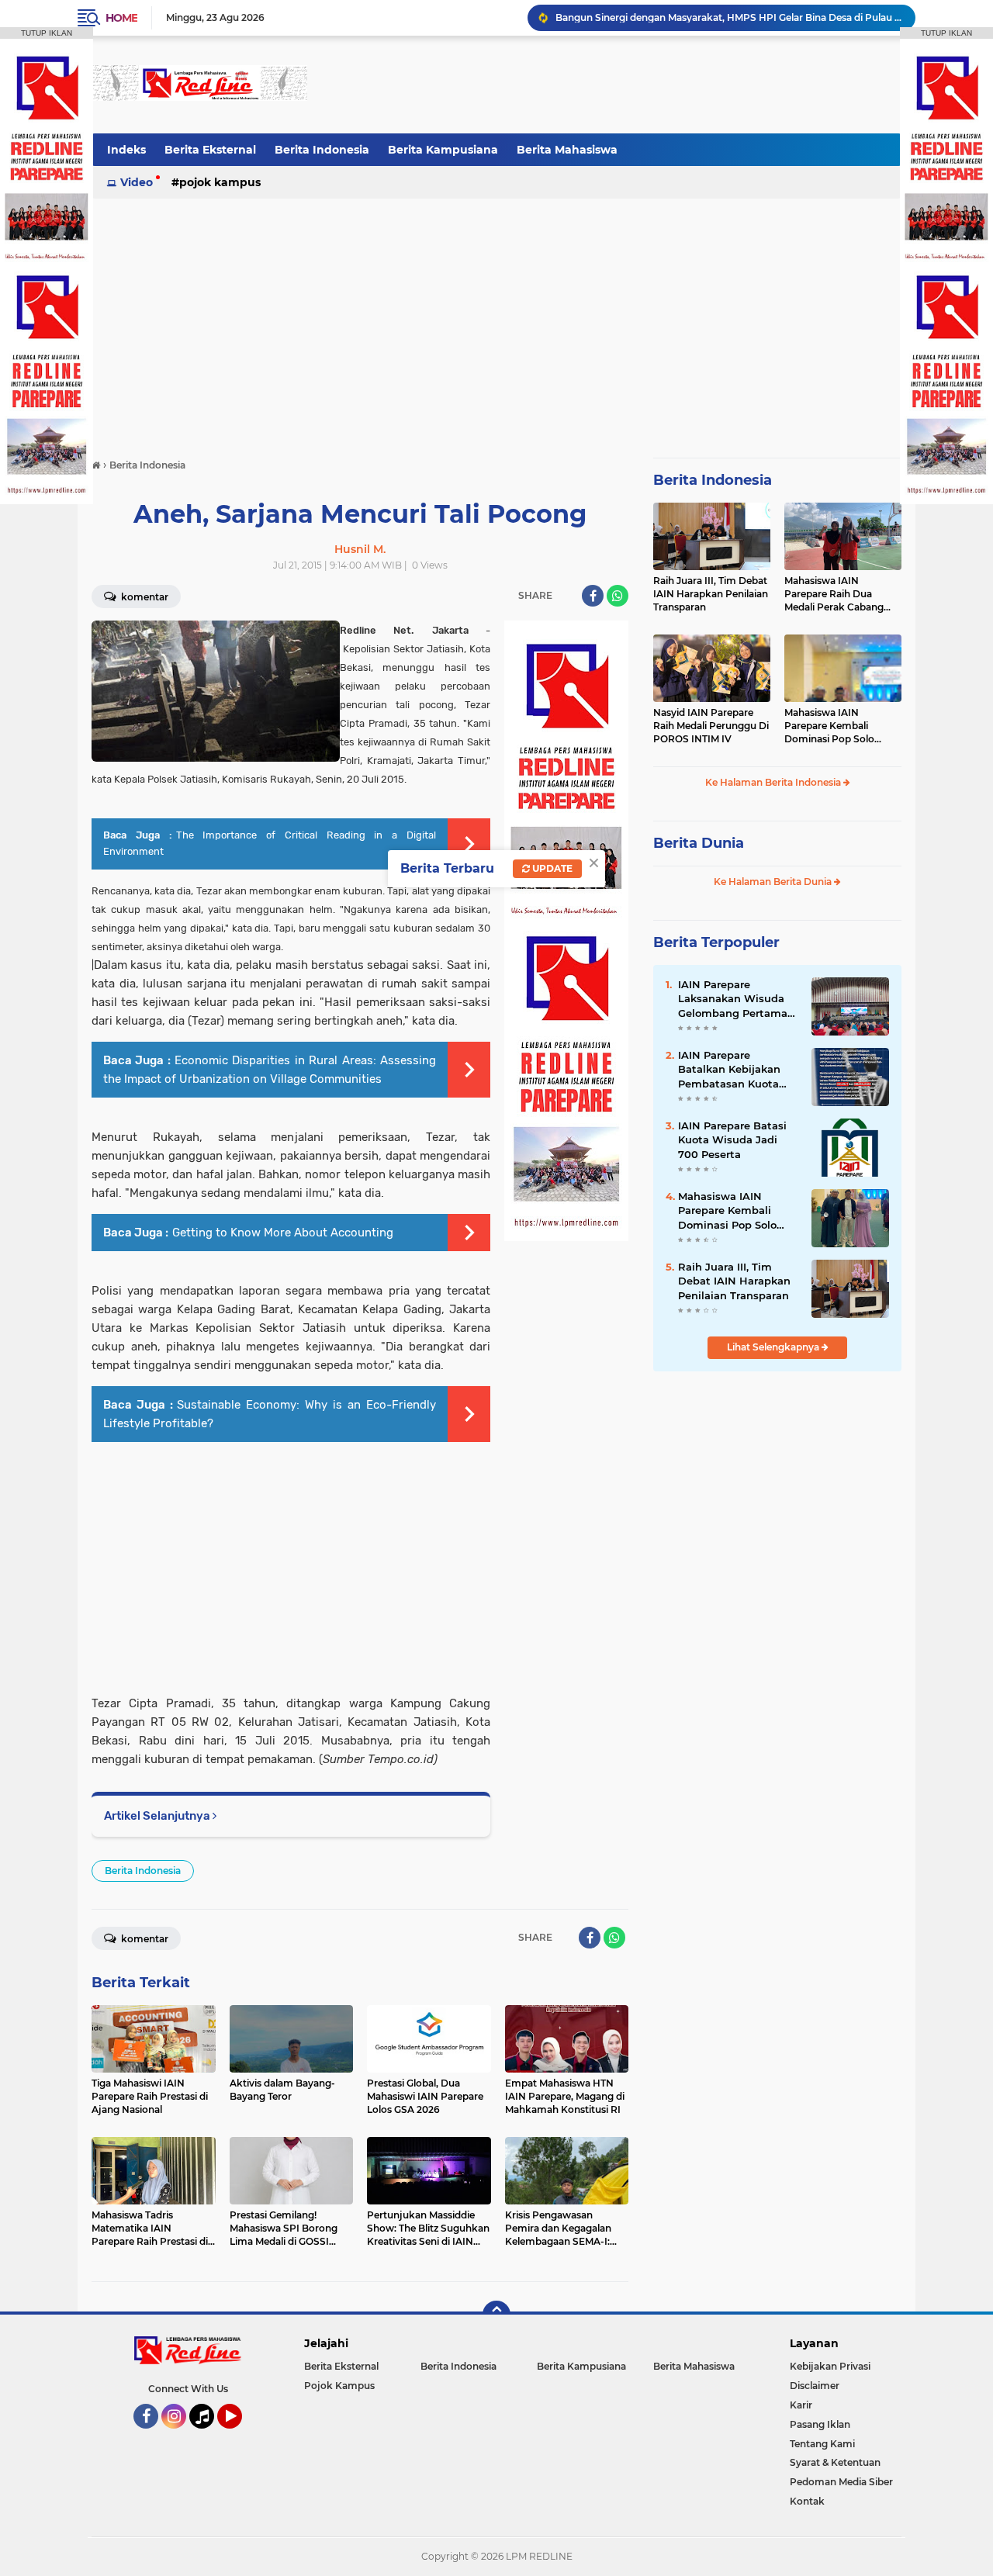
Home (121, 18)
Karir (801, 2405)
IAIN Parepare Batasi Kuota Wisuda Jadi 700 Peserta (732, 1139)
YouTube (240, 2436)
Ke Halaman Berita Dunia (774, 882)
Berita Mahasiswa (567, 150)
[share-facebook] (593, 596)
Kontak (807, 2501)
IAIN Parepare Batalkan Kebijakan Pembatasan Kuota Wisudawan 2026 (729, 1070)
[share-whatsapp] (618, 596)
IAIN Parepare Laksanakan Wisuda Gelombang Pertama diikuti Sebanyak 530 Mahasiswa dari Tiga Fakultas (734, 999)
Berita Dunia (699, 843)
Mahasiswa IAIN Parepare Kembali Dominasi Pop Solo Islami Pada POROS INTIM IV (830, 726)
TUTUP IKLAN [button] (47, 33)
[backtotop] (496, 2315)
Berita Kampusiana (443, 150)
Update (551, 868)
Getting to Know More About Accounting (283, 1233)
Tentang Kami (822, 2444)
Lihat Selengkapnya (774, 1347)
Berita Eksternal (210, 150)
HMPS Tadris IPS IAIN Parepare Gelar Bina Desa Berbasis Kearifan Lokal (722, 17)
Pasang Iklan (820, 2424)
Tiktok (206, 2436)
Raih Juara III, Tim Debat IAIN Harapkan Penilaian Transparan (711, 594)
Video (137, 182)
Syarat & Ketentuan (835, 2462)
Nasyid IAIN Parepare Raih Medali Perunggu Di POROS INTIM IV (711, 726)
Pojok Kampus (220, 182)
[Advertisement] (619, 85)
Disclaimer (815, 2386)
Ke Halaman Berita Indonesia (774, 782)
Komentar (144, 597)
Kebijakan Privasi (830, 2366)
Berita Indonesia (322, 150)
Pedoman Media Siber (841, 2482)
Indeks (126, 150)
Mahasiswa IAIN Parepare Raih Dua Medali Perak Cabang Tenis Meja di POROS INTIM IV (834, 594)
